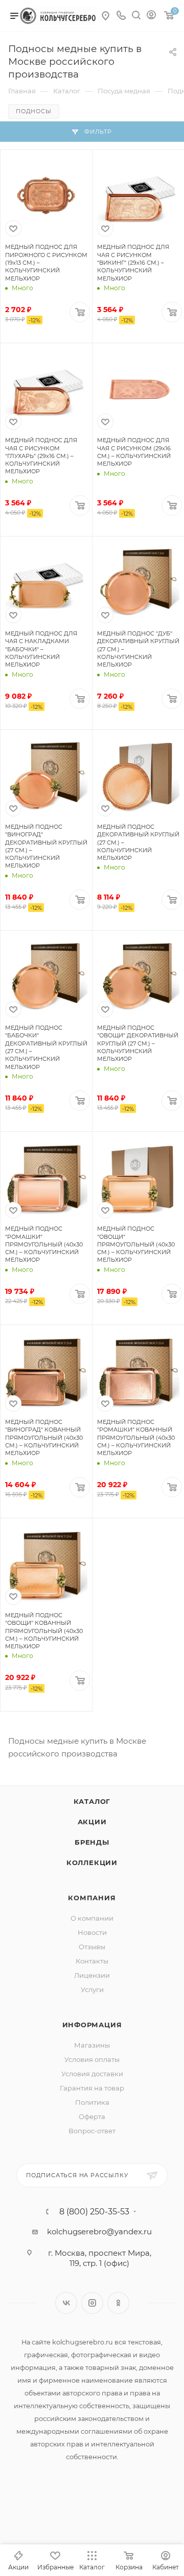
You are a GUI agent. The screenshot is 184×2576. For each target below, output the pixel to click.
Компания (92, 1898)
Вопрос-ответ (92, 2131)
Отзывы (92, 1947)
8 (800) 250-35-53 (94, 2212)
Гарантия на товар (92, 2088)
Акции (92, 1822)
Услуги (92, 1990)
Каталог (92, 1801)
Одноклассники (118, 2303)
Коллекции (92, 1863)
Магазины (92, 2045)
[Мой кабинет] (151, 16)
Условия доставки (92, 2074)
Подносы (34, 111)
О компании (92, 1918)
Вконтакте (66, 2303)
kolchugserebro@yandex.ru (99, 2231)
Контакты (92, 1961)
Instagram (92, 2303)
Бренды (92, 1842)
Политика (92, 2102)
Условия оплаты (92, 2059)
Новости (92, 1932)
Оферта (92, 2116)
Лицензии (92, 1975)
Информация (92, 2025)
